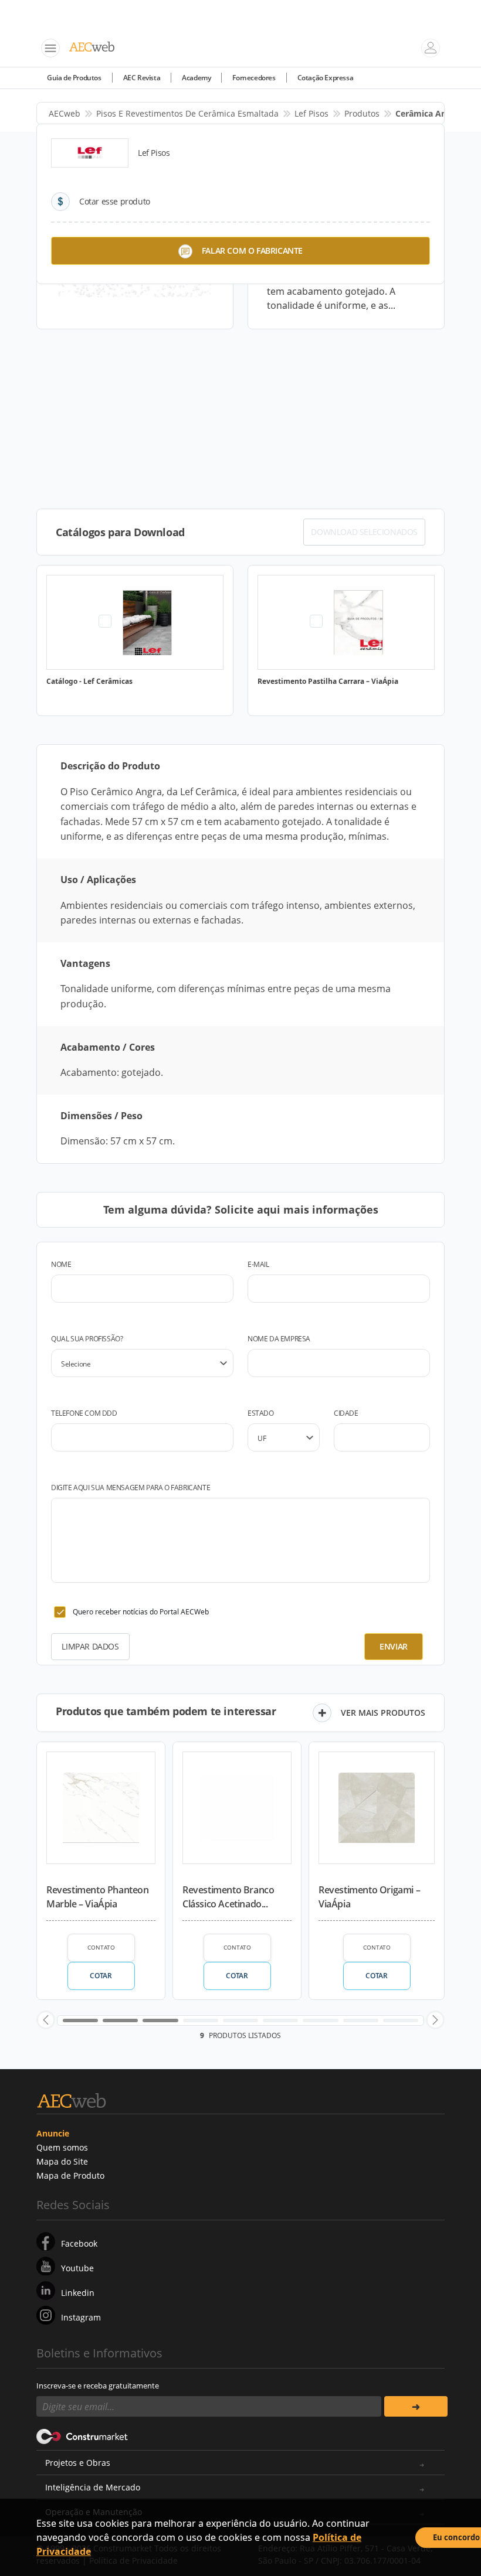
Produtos (362, 113)
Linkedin (78, 2293)
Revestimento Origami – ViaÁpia (369, 1897)
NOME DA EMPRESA (279, 1339)
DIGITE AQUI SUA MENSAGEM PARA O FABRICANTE (131, 1488)
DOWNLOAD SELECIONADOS (364, 532)
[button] (46, 2020)
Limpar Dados (90, 1646)
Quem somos (62, 2147)
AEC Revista (142, 78)
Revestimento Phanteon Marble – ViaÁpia (98, 1897)
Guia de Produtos (74, 78)
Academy (196, 78)
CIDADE (346, 1413)
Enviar (394, 1646)
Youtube (77, 2268)
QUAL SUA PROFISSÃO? (87, 1339)
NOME (61, 1264)
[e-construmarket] (82, 2435)
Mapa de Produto (70, 2175)
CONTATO (101, 1947)
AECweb (65, 113)
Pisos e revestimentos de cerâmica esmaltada (187, 113)
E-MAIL (258, 1264)
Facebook (79, 2243)
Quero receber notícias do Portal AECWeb (141, 1612)
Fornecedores (254, 78)
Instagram (81, 2317)
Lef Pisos (311, 113)
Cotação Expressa (326, 78)
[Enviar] (416, 2406)
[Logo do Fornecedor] (90, 153)
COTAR (101, 1976)
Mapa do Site (62, 2161)
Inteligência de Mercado (93, 2487)
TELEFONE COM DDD (84, 1413)
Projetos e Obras (78, 2463)
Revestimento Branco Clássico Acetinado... (228, 1897)
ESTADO (261, 1413)
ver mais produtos (383, 1713)
